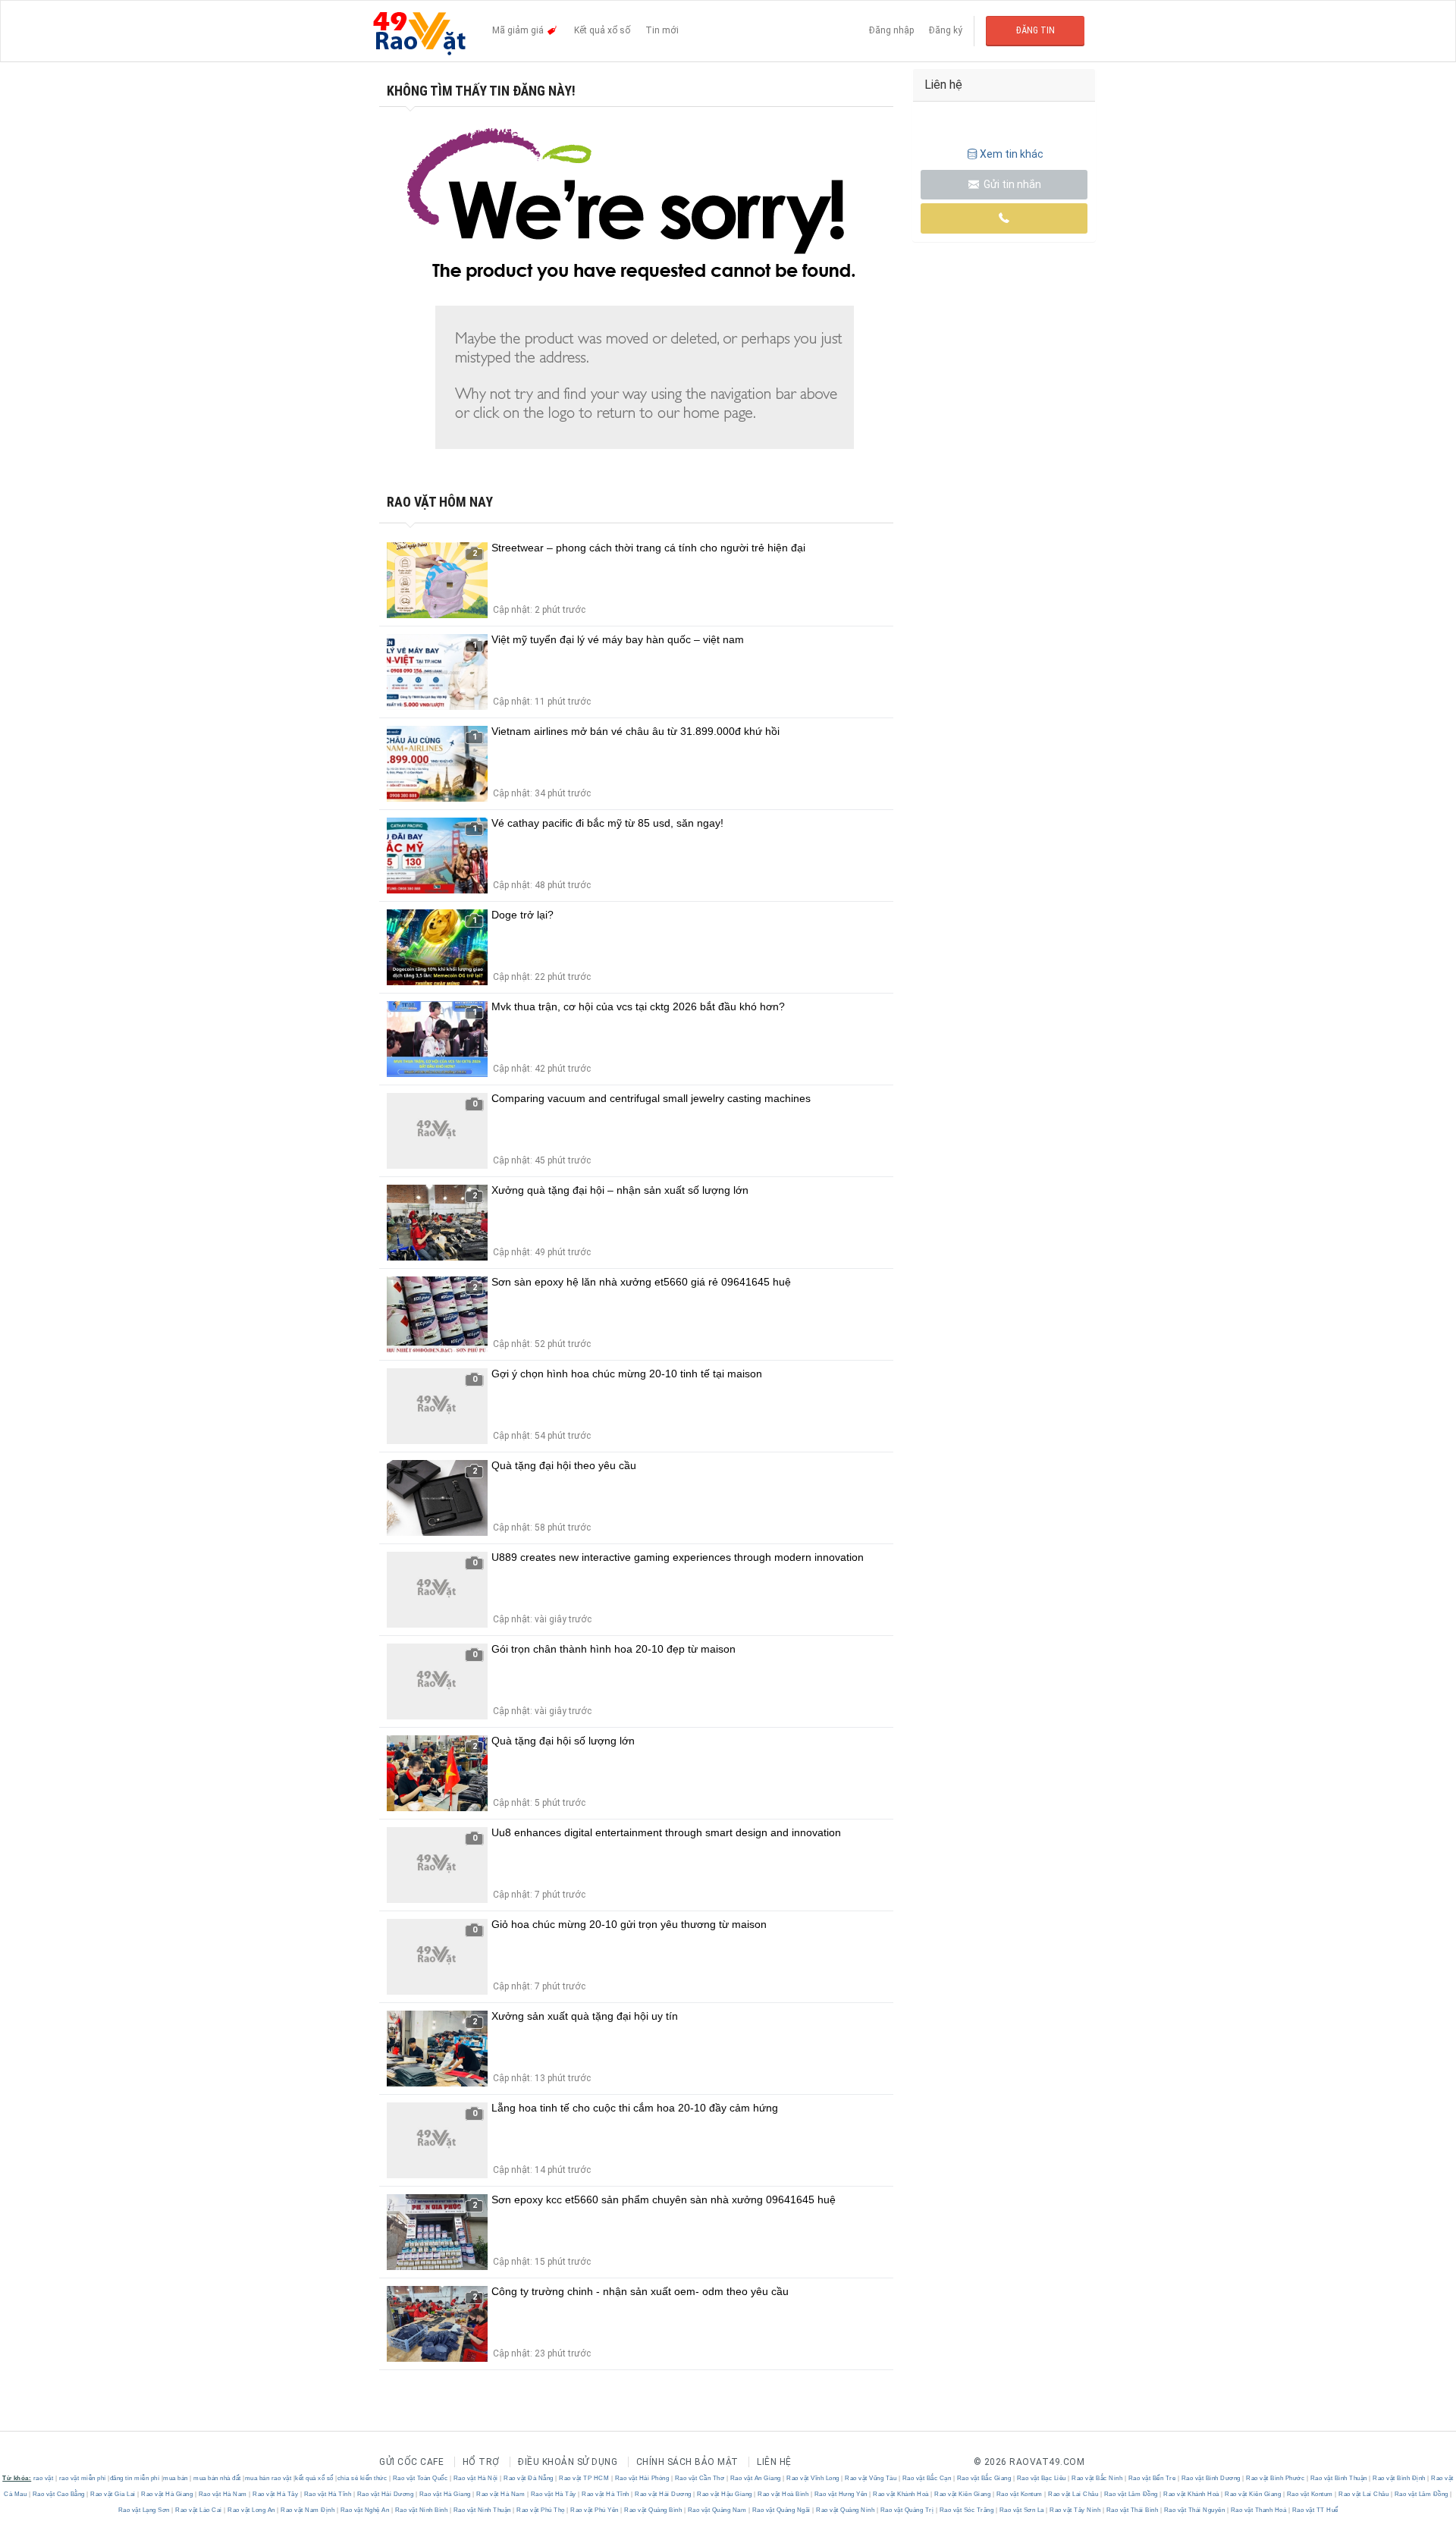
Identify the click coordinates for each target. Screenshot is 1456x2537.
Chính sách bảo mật (687, 2462)
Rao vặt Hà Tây (276, 2494)
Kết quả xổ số (602, 30)
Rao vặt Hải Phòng (642, 2478)
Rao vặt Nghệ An (365, 2510)
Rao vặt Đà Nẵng (529, 2478)
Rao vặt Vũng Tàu (871, 2478)
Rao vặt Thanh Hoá (1258, 2510)
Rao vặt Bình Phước (1276, 2478)
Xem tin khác (1012, 154)
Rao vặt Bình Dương (1211, 2478)
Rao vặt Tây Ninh (1075, 2510)
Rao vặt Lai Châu (1073, 2494)
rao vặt (44, 2478)
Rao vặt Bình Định (1400, 2478)
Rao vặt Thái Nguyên (1194, 2510)
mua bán (176, 2478)
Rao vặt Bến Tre (1152, 2478)
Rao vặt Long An (252, 2510)
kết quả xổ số (314, 2478)
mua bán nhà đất (217, 2478)
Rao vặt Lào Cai (199, 2510)
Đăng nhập (891, 30)
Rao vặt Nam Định (308, 2510)
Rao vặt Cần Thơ (700, 2478)
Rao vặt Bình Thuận (1338, 2478)
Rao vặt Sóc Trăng (966, 2510)
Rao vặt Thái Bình (1132, 2510)
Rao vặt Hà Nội (475, 2478)
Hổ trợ (481, 2462)
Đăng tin (1036, 30)
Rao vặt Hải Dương (385, 2494)
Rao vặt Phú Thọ (541, 2510)
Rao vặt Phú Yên (595, 2510)
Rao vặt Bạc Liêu (1041, 2478)
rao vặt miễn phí (83, 2478)
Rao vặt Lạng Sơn (145, 2510)
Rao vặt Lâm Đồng (1131, 2494)
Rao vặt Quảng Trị (907, 2510)
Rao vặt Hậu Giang (725, 2494)
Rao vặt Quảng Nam (717, 2510)
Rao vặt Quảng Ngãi (781, 2510)
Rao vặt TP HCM (584, 2478)
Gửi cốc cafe (411, 2462)
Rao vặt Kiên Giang (963, 2494)
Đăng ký (946, 30)
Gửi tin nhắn (1011, 184)
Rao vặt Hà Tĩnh (328, 2494)
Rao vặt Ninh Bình (421, 2510)
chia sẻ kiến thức (362, 2478)
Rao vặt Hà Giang (167, 2494)
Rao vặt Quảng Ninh (846, 2510)
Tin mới (662, 30)
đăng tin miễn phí (135, 2478)
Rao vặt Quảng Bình (653, 2510)
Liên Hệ (774, 2462)
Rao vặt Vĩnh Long (813, 2478)
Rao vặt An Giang (755, 2478)
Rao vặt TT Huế (1314, 2510)
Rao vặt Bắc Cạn (927, 2478)
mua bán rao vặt (268, 2478)
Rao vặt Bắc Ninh (1097, 2478)
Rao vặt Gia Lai (113, 2494)
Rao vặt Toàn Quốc (420, 2478)
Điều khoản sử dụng (568, 2462)
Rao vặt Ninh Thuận (482, 2510)
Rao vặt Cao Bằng (58, 2494)
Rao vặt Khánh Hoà (901, 2494)
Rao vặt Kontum (1019, 2494)
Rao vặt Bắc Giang (984, 2478)
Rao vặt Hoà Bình (783, 2494)
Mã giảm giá (519, 30)
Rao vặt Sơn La (1021, 2510)
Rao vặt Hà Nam (223, 2494)
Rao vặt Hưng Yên (841, 2494)
